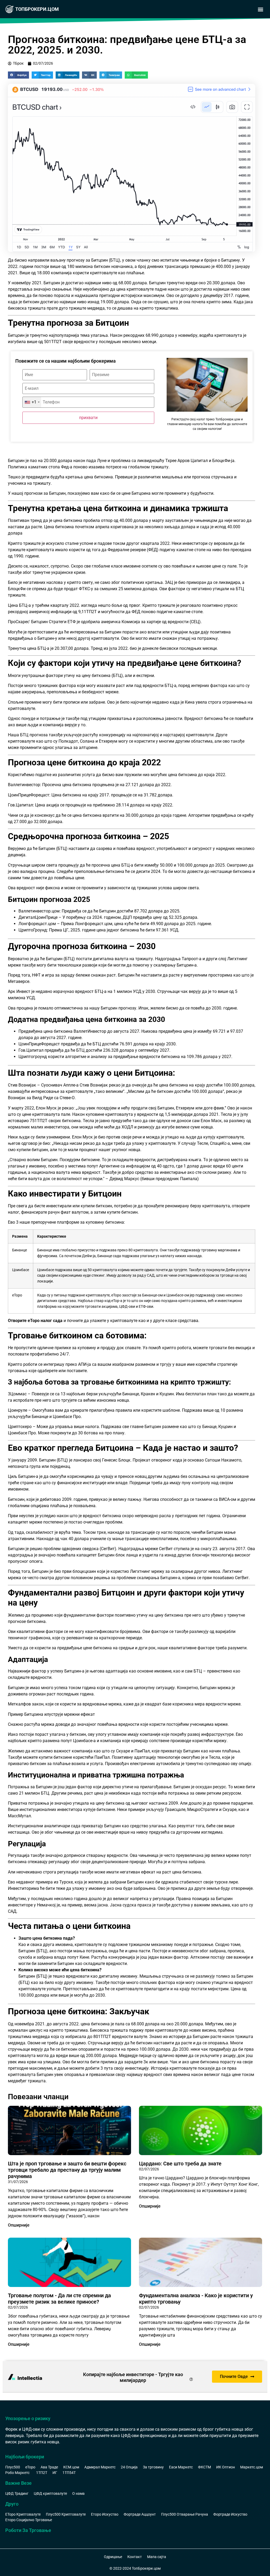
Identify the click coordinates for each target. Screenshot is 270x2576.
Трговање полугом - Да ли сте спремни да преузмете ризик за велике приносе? (59, 2299)
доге (208, 1108)
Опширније (19, 2225)
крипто (213, 302)
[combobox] (32, 402)
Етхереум (108, 741)
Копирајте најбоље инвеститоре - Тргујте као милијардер (133, 2377)
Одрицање (113, 2557)
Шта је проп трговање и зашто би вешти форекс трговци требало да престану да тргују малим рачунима (67, 2170)
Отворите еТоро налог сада (36, 1321)
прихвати (88, 418)
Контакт (135, 2557)
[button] (260, 9)
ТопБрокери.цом (37, 9)
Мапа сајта (157, 2557)
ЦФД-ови (127, 1307)
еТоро (17, 1295)
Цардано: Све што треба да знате (180, 2164)
